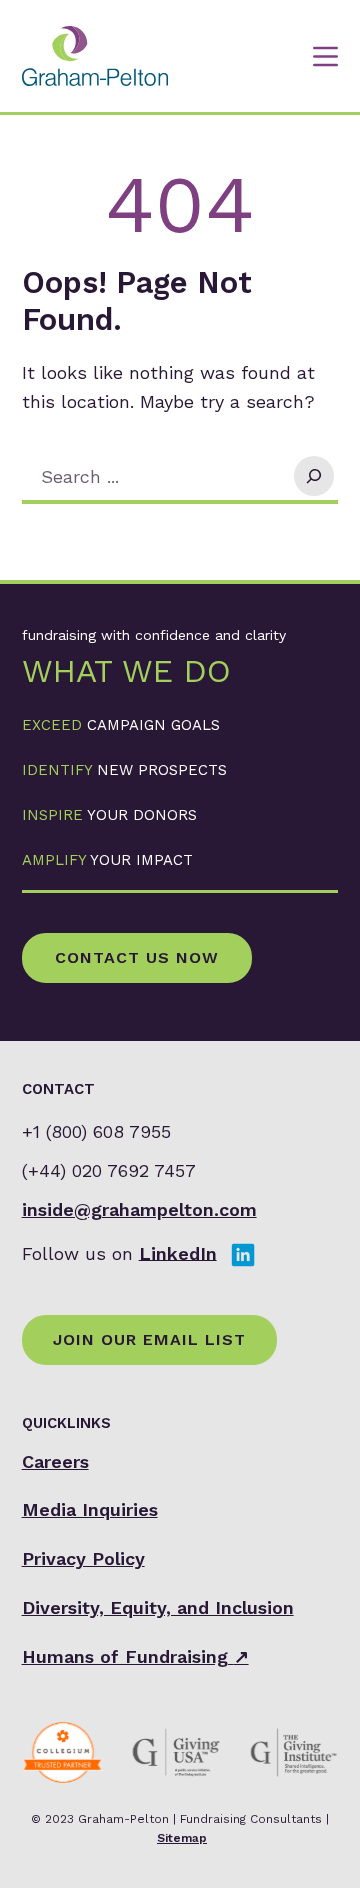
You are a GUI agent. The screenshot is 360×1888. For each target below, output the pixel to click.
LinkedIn (178, 1252)
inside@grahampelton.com (139, 1209)
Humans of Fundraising (135, 1656)
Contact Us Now (137, 957)
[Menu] (325, 56)
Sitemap (182, 1838)
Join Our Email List (149, 1339)
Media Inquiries (90, 1509)
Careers (55, 1461)
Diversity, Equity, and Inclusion (158, 1607)
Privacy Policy (83, 1558)
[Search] (314, 476)
